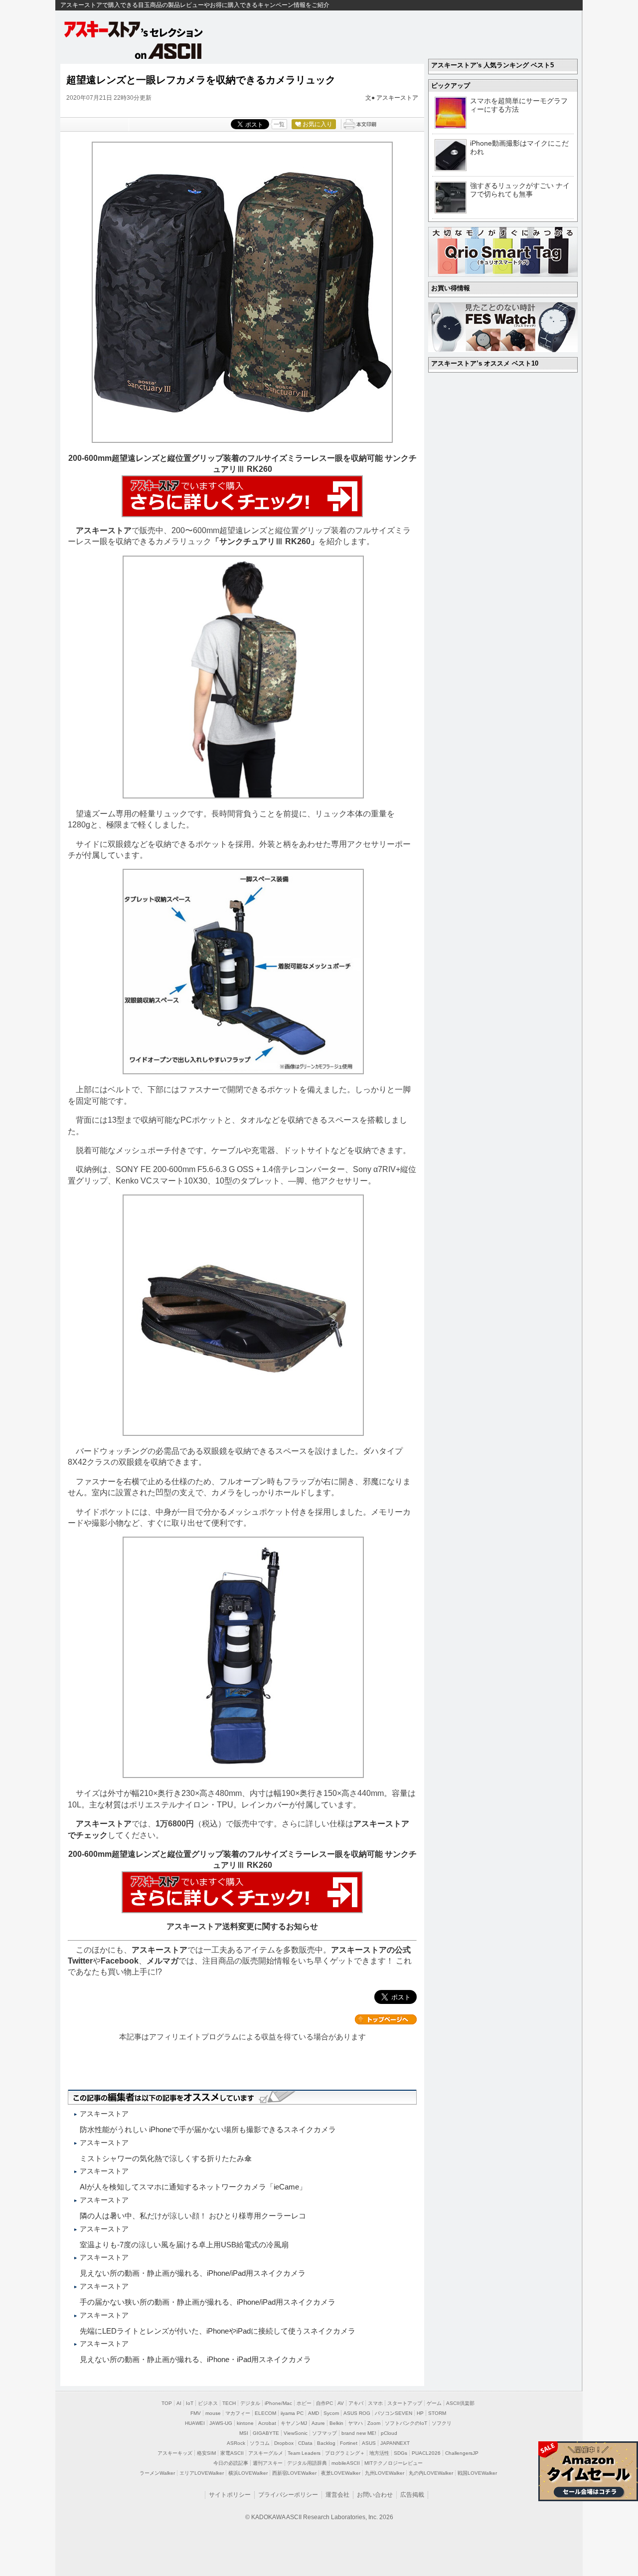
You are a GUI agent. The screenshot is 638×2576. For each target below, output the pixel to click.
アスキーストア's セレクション (134, 29)
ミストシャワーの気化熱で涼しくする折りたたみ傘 (166, 2158)
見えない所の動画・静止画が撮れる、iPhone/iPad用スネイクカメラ (193, 2273)
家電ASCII (232, 2453)
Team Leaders (304, 2453)
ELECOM (265, 2413)
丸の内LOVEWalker (431, 2473)
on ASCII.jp (168, 51)
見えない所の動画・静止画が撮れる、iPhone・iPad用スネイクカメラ (195, 2359)
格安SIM (206, 2453)
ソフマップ (324, 2433)
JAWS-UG (221, 2423)
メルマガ (162, 1961)
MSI (244, 2433)
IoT (190, 2403)
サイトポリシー (230, 2495)
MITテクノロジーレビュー (394, 2463)
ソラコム (260, 2443)
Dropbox (284, 2443)
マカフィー (238, 2413)
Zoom (374, 2423)
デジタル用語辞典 (307, 2463)
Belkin (336, 2423)
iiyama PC (292, 2413)
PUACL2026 (426, 2453)
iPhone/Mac (278, 2403)
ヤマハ (355, 2423)
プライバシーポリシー (288, 2495)
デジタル (250, 2403)
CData (305, 2443)
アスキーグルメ (266, 2453)
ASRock (236, 2443)
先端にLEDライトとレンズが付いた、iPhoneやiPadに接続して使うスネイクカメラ (218, 2331)
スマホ (375, 2403)
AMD (314, 2413)
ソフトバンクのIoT (406, 2423)
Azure (318, 2423)
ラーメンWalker (157, 2473)
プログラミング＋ (345, 2453)
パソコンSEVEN (394, 2413)
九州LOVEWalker (385, 2473)
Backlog (326, 2443)
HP (420, 2413)
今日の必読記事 (231, 2463)
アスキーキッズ (175, 2453)
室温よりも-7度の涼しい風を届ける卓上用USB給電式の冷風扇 (184, 2245)
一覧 (279, 124)
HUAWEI (195, 2423)
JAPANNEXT (395, 2443)
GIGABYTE (266, 2433)
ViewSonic (296, 2433)
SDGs (400, 2453)
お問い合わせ (375, 2495)
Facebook (120, 1961)
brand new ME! (359, 2433)
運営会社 (337, 2495)
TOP (167, 2403)
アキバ (356, 2403)
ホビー (304, 2403)
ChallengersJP (462, 2453)
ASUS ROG (357, 2413)
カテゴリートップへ (386, 2019)
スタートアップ (405, 2403)
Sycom (331, 2413)
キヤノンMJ (294, 2423)
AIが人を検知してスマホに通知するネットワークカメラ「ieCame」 (193, 2187)
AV (341, 2403)
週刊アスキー (268, 2463)
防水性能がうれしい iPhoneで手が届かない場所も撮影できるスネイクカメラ (208, 2129)
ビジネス (208, 2403)
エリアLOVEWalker (202, 2473)
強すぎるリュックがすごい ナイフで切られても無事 (520, 190)
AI (179, 2403)
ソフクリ (442, 2423)
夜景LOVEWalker (341, 2473)
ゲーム (434, 2403)
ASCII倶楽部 (460, 2403)
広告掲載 (412, 2495)
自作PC (324, 2403)
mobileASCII (346, 2463)
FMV (196, 2413)
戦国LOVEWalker (477, 2473)
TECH (229, 2403)
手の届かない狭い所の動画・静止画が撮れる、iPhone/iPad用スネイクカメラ (208, 2302)
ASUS (369, 2443)
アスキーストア (397, 98)
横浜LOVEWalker (248, 2473)
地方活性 (379, 2453)
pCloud (389, 2433)
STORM (437, 2413)
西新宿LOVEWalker (294, 2473)
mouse (213, 2413)
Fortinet (349, 2443)
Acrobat (267, 2423)
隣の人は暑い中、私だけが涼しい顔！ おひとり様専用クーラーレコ (193, 2216)
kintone (245, 2423)
